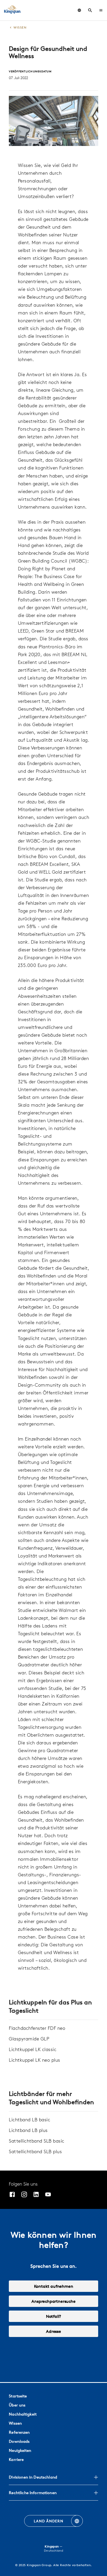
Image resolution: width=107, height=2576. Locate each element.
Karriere (16, 2459)
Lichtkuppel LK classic (33, 2049)
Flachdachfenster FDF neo (37, 2028)
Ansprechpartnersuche (53, 2301)
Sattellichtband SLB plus (35, 2152)
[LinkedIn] (36, 2195)
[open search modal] (90, 10)
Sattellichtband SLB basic (37, 2141)
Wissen (15, 2423)
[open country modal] (79, 10)
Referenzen (19, 2432)
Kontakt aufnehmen (54, 2286)
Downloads (19, 2441)
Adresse (53, 2331)
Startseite (18, 2396)
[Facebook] (12, 2195)
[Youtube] (48, 2195)
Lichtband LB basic (29, 2120)
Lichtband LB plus (28, 2130)
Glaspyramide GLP (29, 2039)
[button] (101, 10)
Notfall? (54, 2316)
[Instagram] (24, 2195)
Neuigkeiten (20, 2450)
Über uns (17, 2405)
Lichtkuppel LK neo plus (35, 2060)
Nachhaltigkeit (23, 2414)
